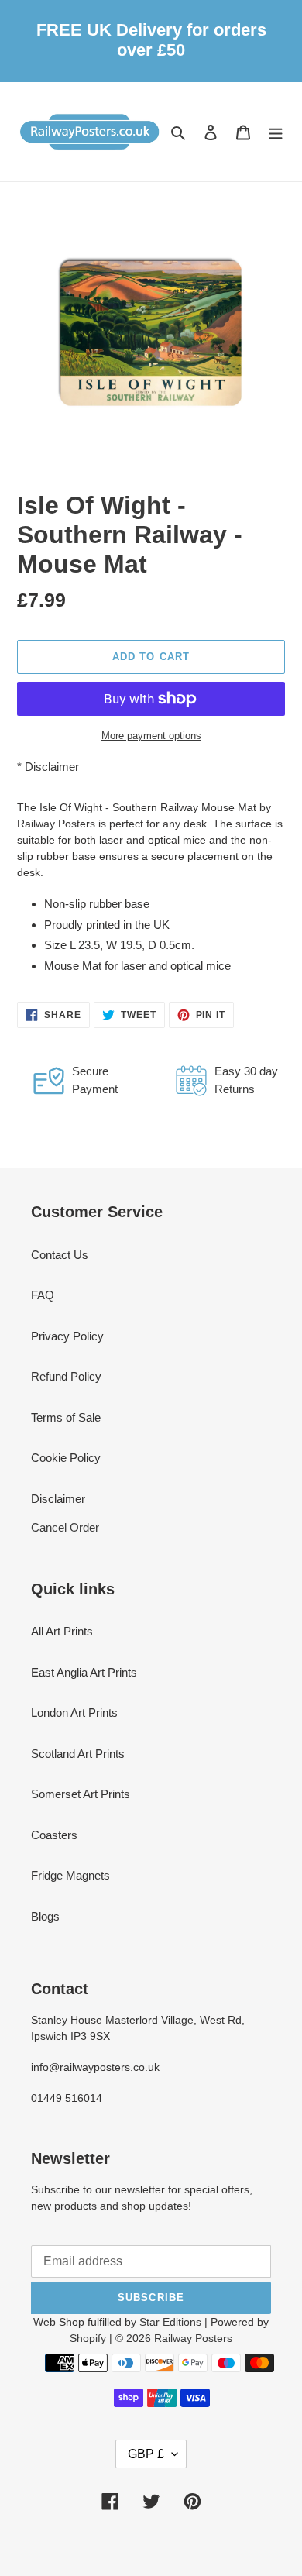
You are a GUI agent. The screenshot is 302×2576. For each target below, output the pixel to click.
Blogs (45, 1916)
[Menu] (276, 131)
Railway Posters (193, 2338)
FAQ (43, 1295)
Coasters (54, 1835)
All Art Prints (62, 1631)
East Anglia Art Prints (84, 1672)
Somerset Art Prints (81, 1794)
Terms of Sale (66, 1417)
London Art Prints (74, 1713)
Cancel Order (65, 1527)
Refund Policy (66, 1376)
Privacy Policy (67, 1336)
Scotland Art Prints (78, 1754)
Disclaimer (52, 767)
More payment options (151, 736)
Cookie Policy (66, 1458)
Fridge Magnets (70, 1875)
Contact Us (60, 1255)
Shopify (88, 2338)
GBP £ (146, 2454)
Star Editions (170, 2322)
